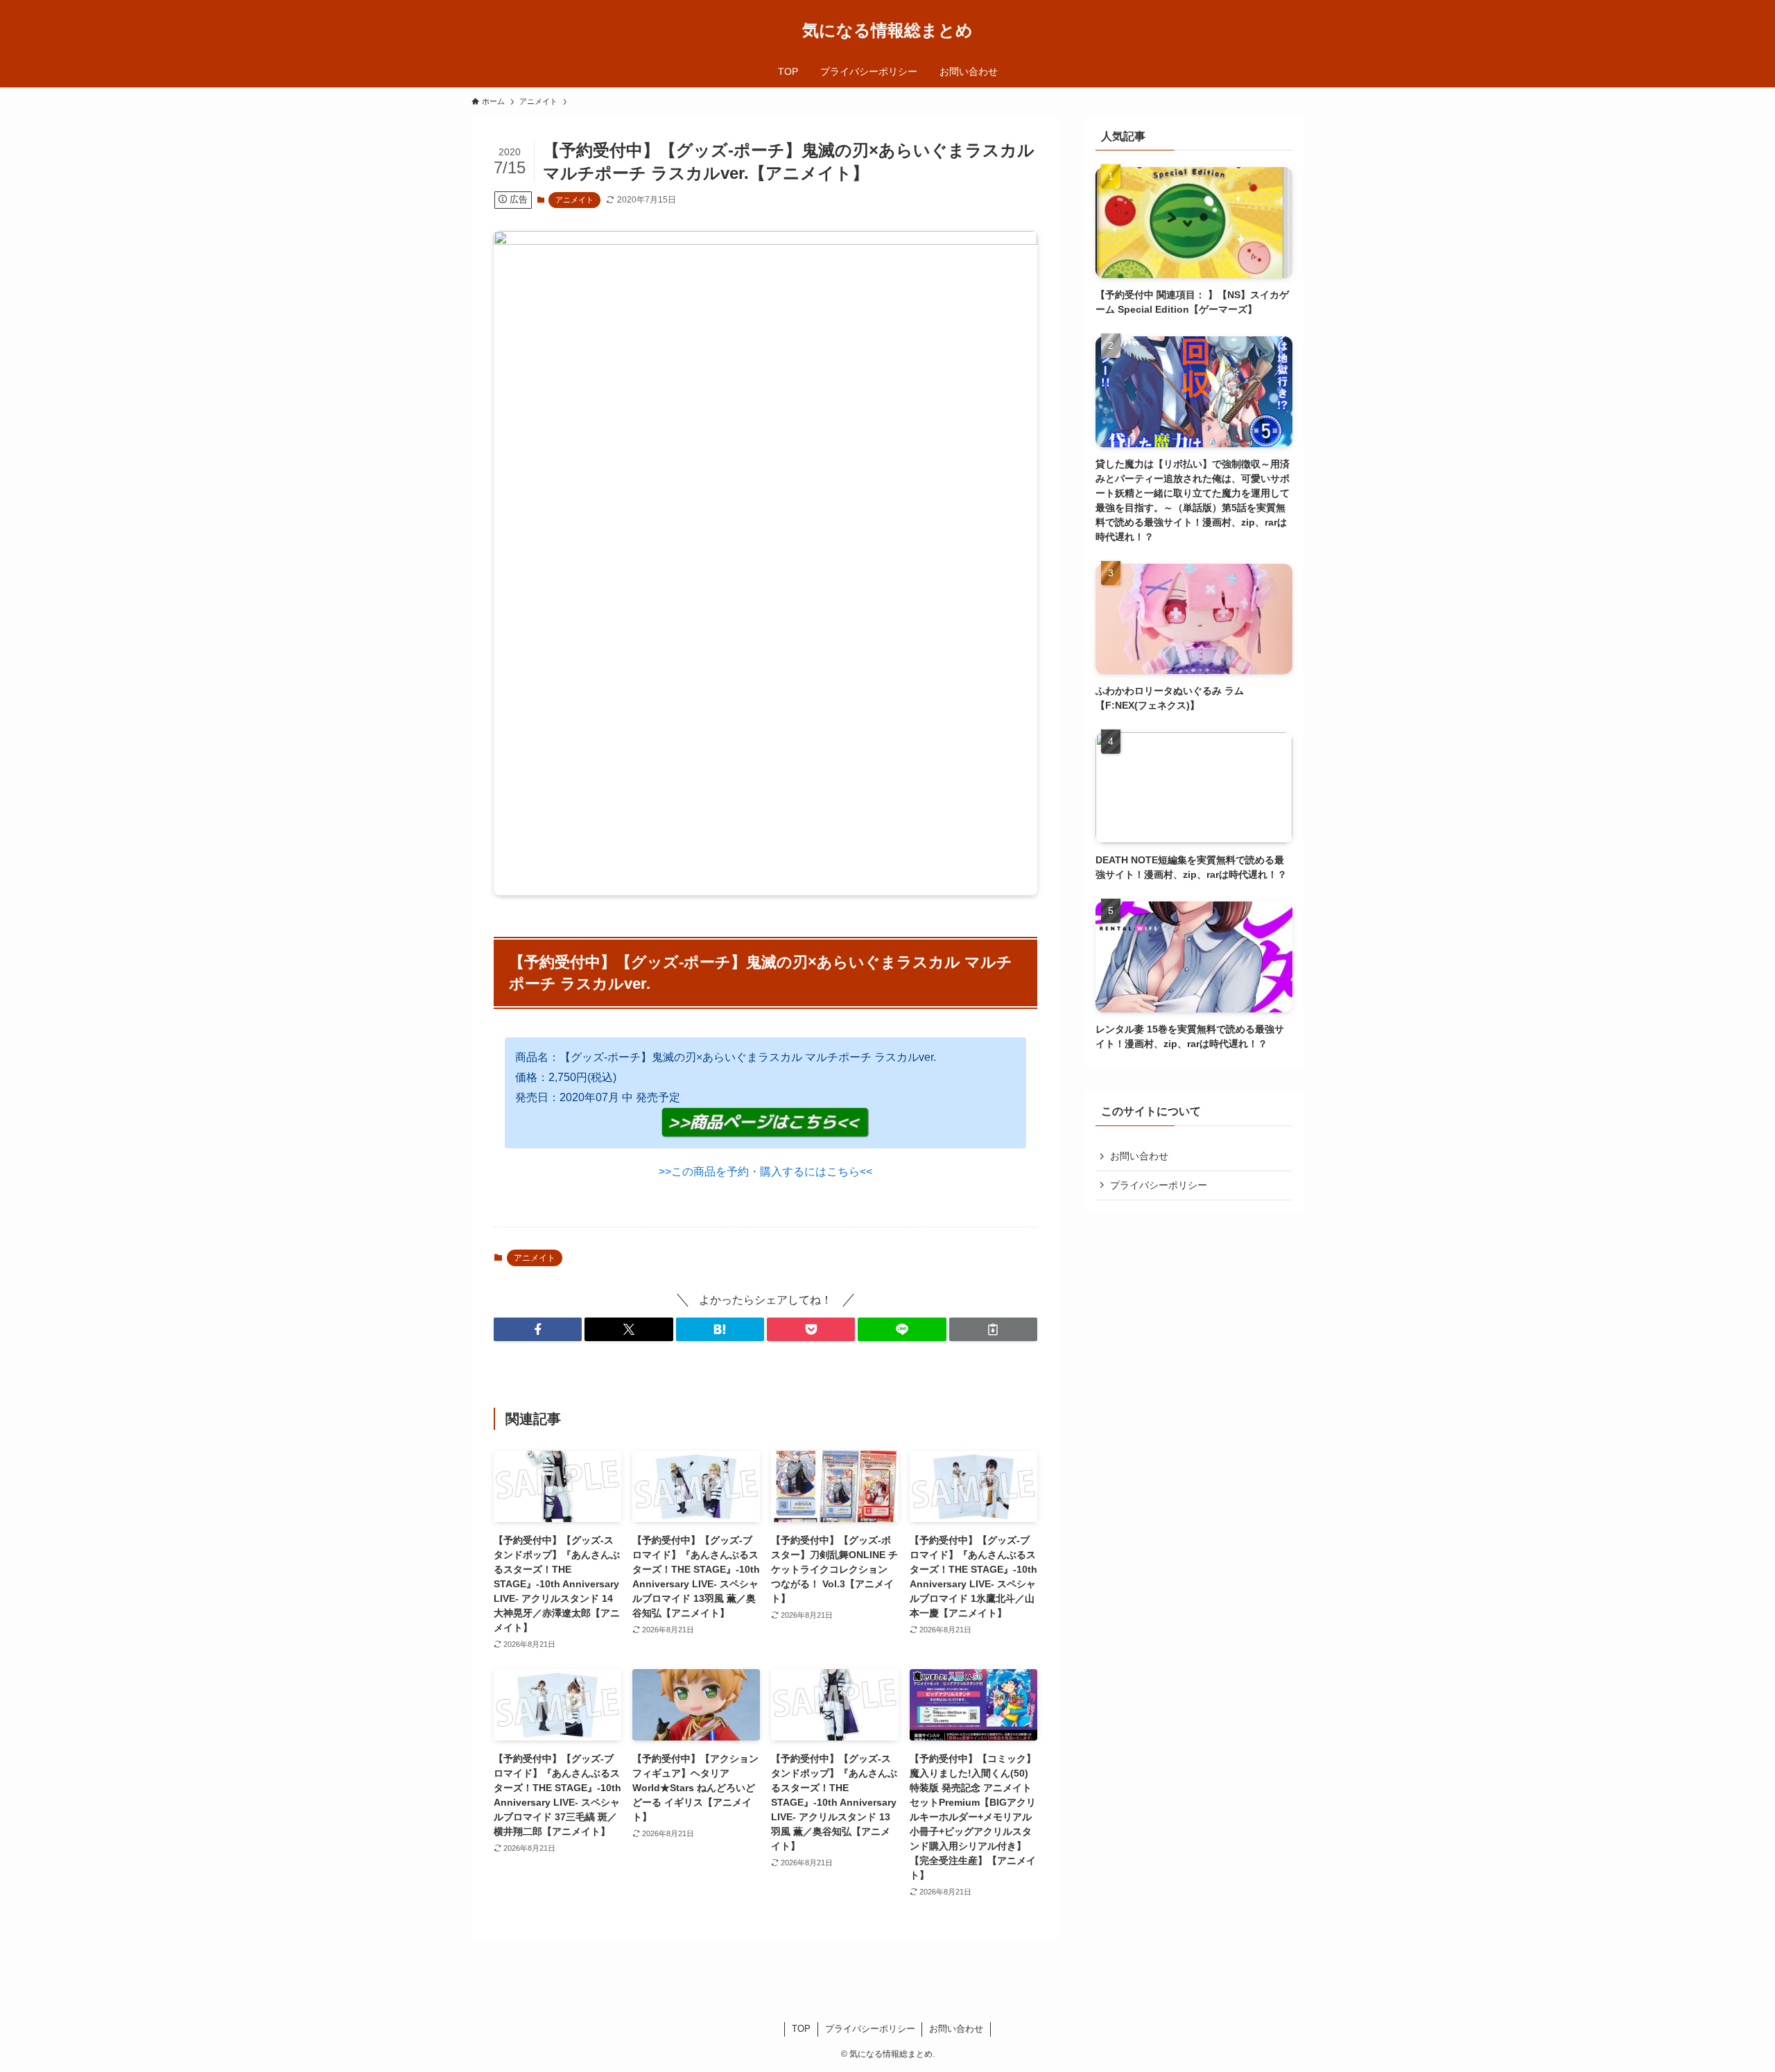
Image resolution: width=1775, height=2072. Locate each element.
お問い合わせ (1139, 1156)
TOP (801, 2029)
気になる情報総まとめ (887, 31)
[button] (538, 1329)
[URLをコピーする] (993, 1329)
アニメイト (574, 200)
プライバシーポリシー (1159, 1185)
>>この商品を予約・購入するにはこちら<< (765, 1172)
